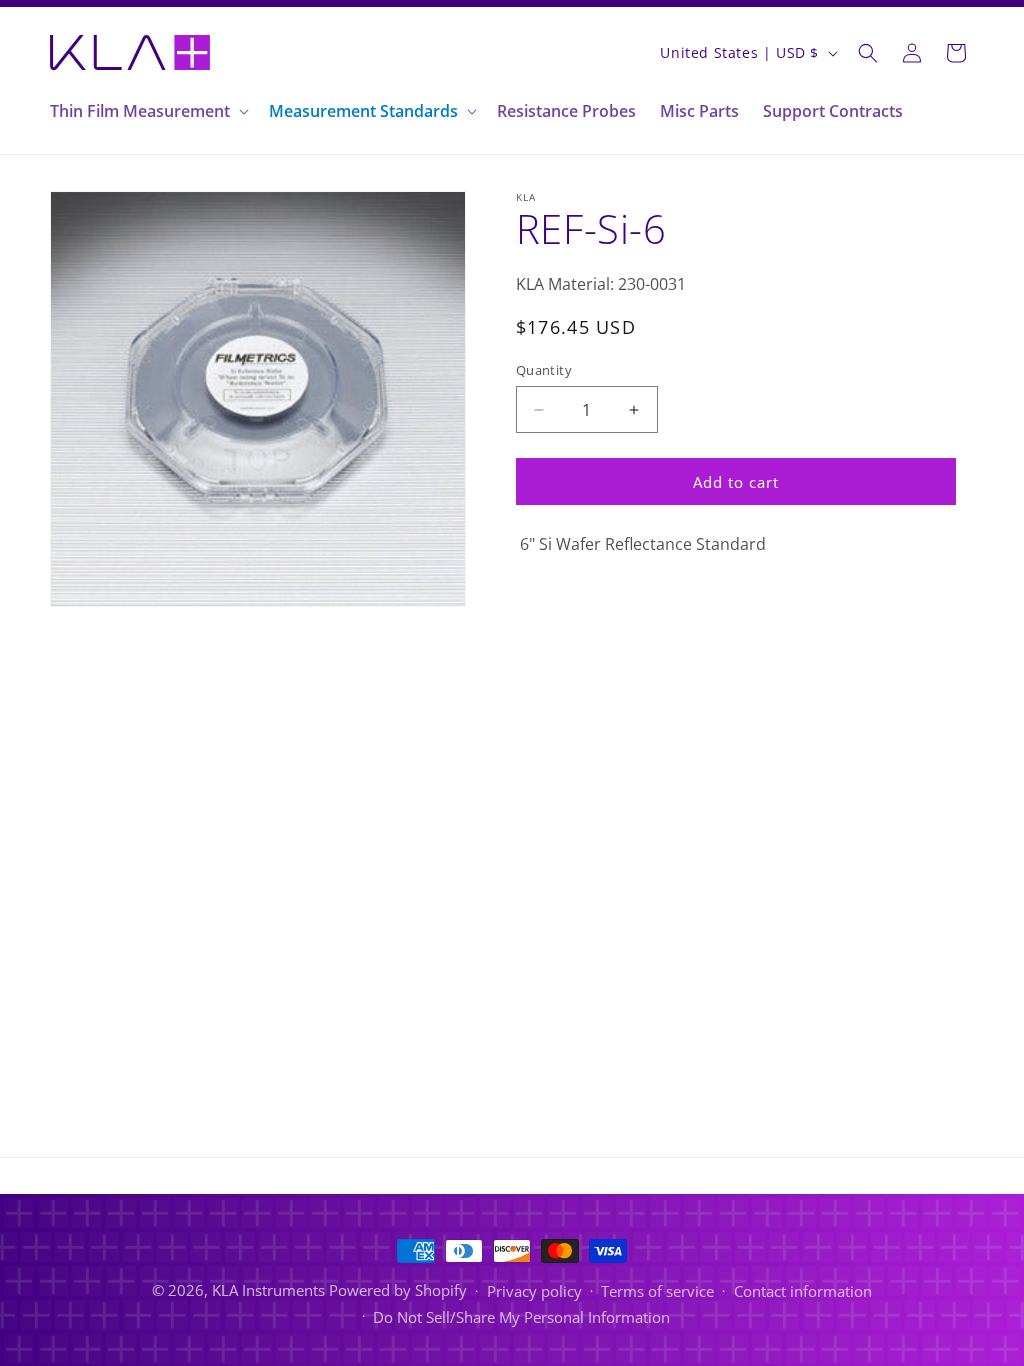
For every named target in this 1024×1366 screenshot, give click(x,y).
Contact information (803, 1291)
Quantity (544, 370)
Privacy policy (534, 1291)
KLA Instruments (268, 1290)
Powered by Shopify (398, 1290)
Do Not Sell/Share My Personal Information (521, 1317)
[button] (147, 111)
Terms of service (657, 1291)
